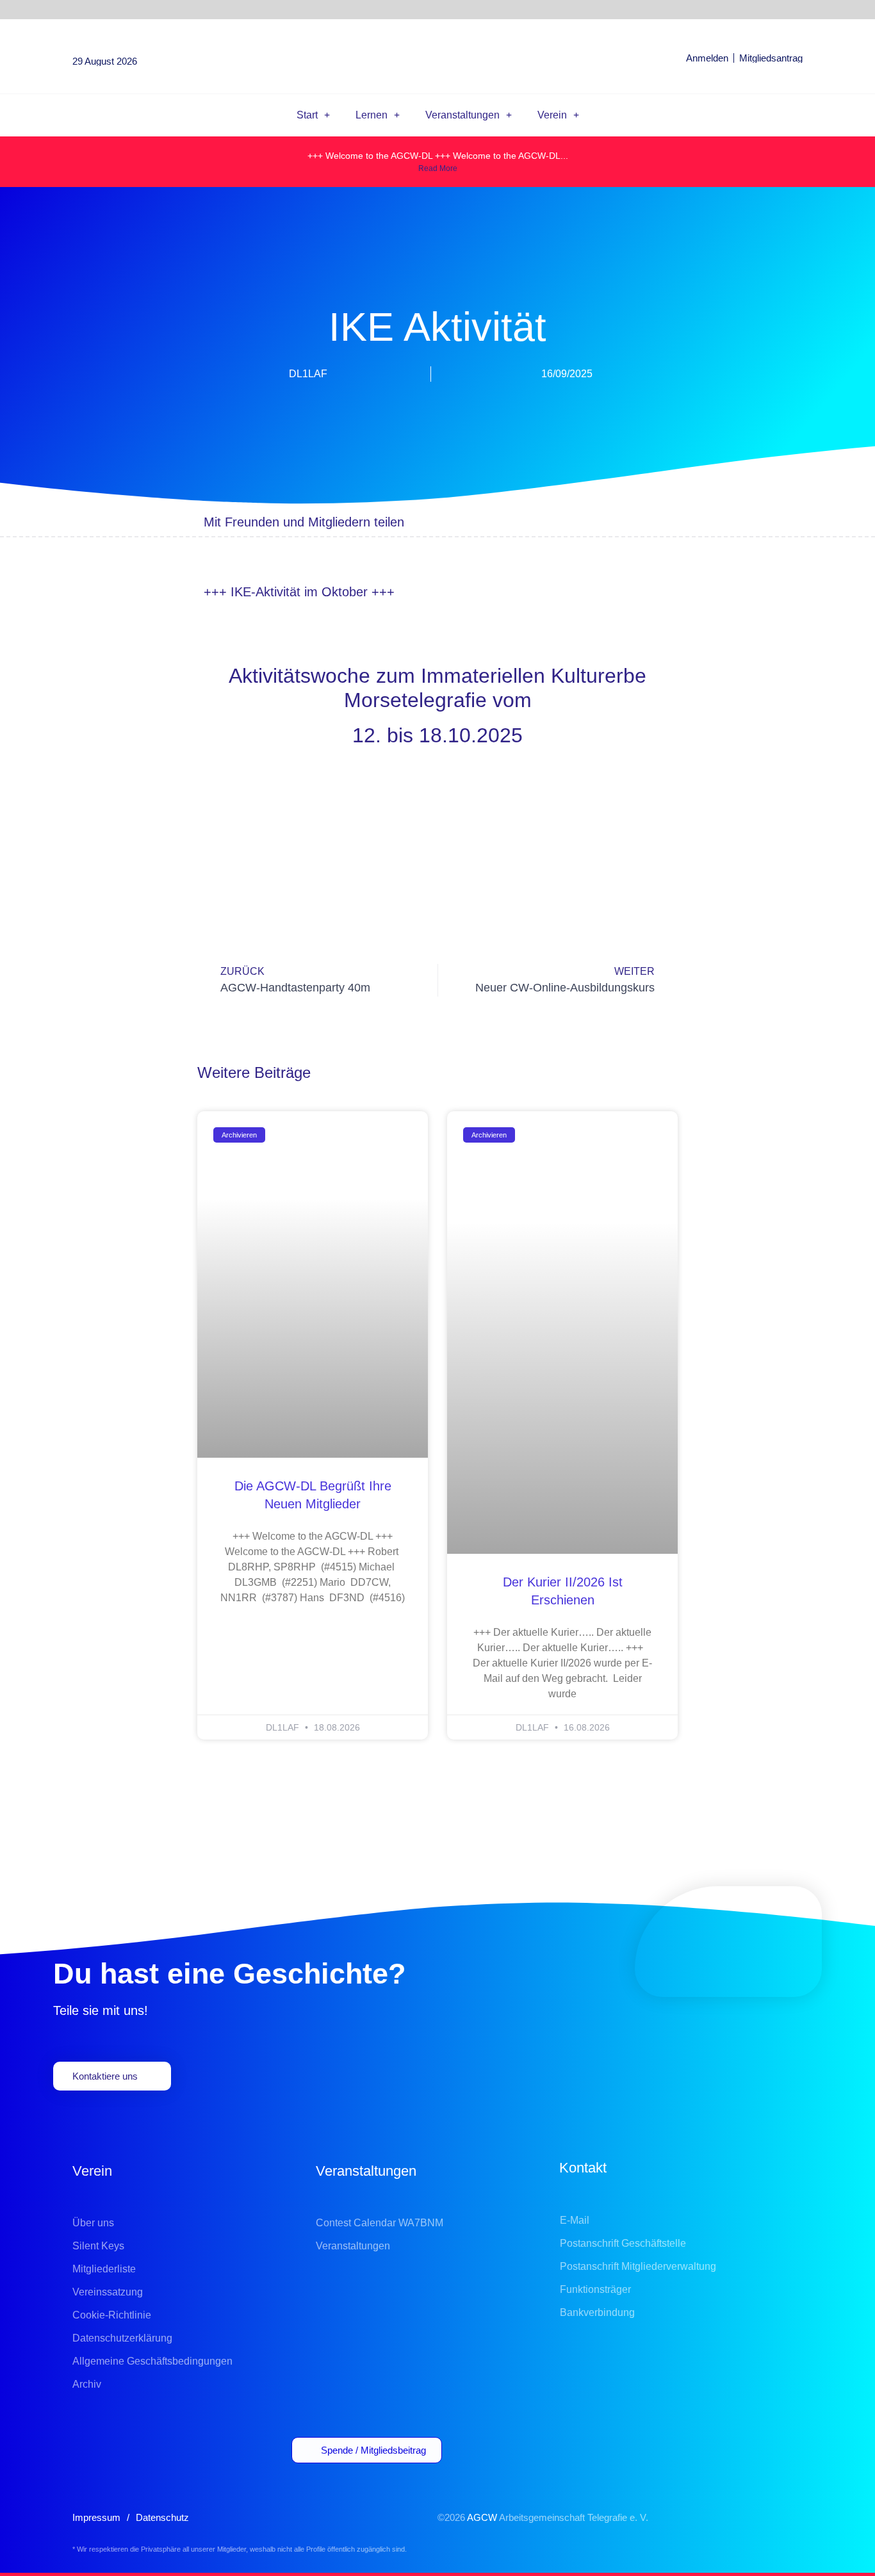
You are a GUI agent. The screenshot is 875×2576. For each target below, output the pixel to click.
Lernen (372, 115)
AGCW (482, 2517)
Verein (552, 115)
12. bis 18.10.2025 (437, 735)
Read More (438, 168)
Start (307, 115)
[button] (538, 522)
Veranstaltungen (462, 115)
